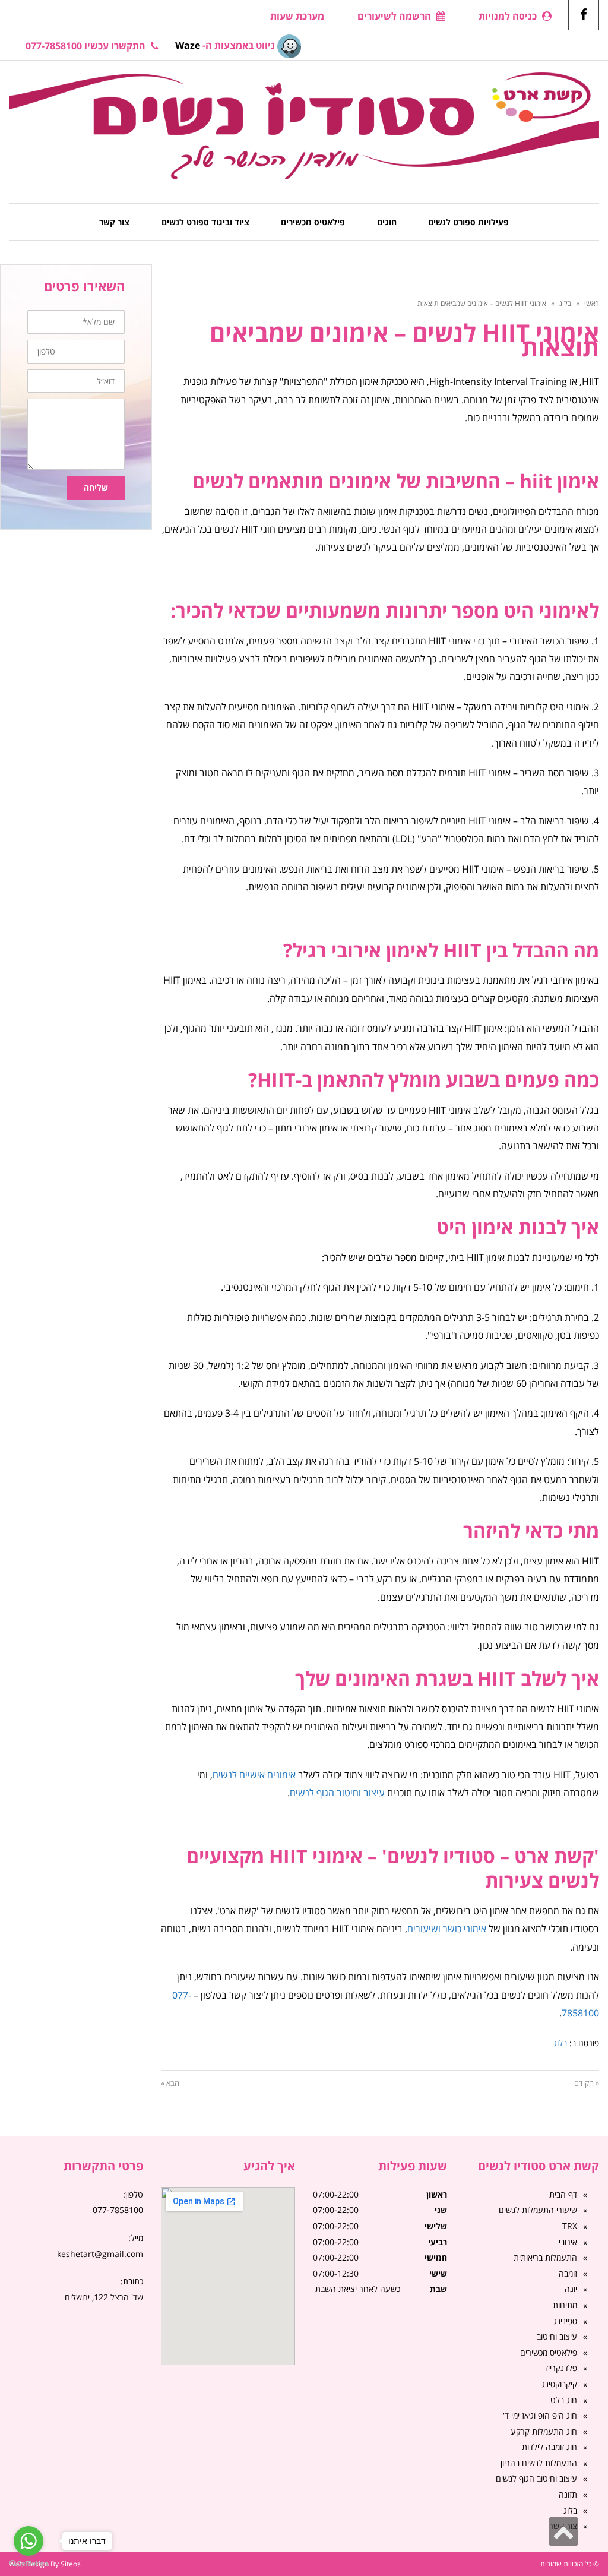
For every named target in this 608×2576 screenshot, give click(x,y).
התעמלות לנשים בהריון (539, 2463)
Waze (188, 45)
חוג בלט (564, 2400)
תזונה (568, 2494)
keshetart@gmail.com (100, 2254)
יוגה (571, 2289)
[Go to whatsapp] (28, 2541)
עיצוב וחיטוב (557, 2336)
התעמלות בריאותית (545, 2257)
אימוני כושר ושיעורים (447, 1929)
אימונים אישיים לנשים (254, 1775)
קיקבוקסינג (559, 2384)
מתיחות (565, 2305)
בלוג (565, 303)
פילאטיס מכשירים (549, 2352)
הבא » (170, 2083)
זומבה (568, 2273)
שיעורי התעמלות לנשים (538, 2210)
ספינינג (565, 2321)
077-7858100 (118, 2210)
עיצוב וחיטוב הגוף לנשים (337, 1793)
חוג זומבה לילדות (550, 2447)
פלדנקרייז (561, 2368)
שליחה (96, 487)
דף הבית (563, 2194)
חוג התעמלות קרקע (544, 2431)
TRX (570, 2226)
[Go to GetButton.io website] (28, 2564)
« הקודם (587, 2083)
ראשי (592, 303)
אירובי (568, 2242)
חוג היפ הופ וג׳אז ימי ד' (540, 2415)
